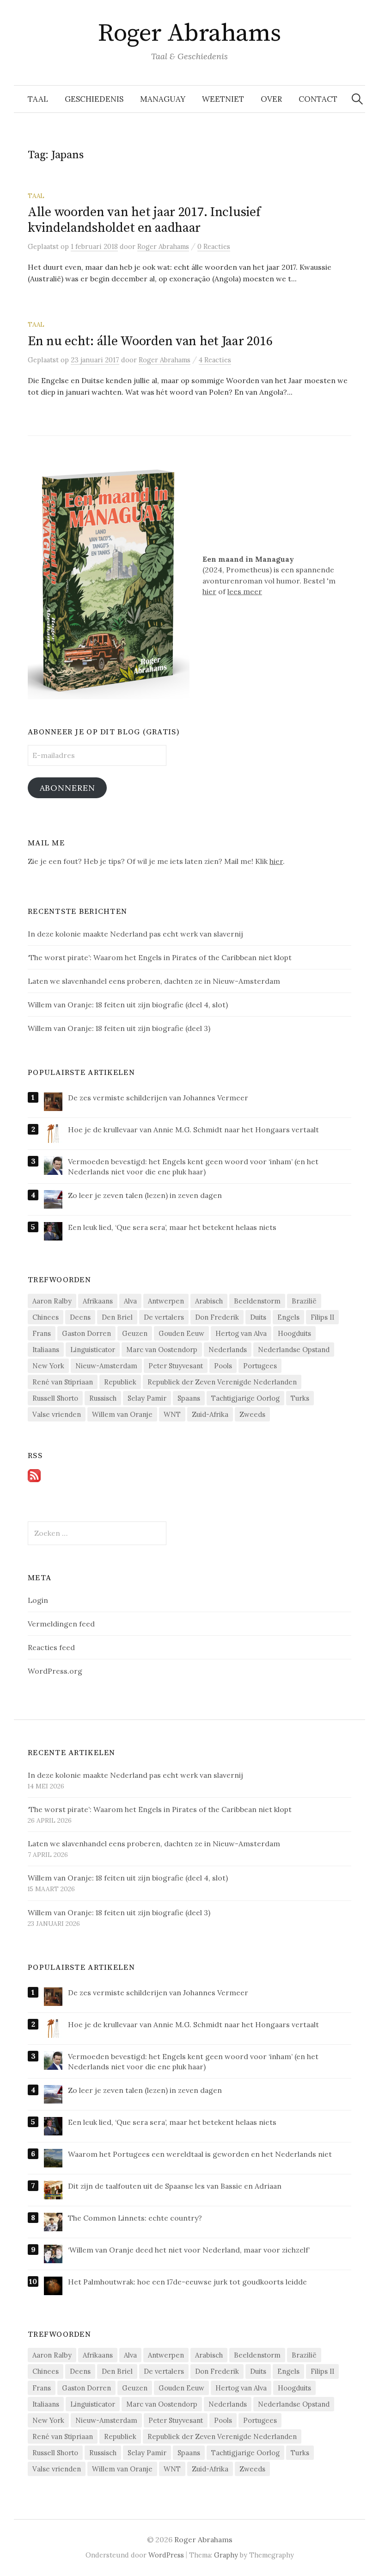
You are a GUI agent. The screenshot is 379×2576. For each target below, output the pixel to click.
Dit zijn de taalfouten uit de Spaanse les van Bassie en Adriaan (175, 2186)
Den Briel (117, 1317)
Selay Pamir (147, 1398)
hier (209, 591)
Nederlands (228, 1350)
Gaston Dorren (86, 1333)
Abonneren (67, 788)
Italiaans (46, 1350)
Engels (288, 1317)
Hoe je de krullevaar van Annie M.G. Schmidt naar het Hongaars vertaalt (193, 1130)
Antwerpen (166, 1301)
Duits (258, 1317)
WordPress (166, 2555)
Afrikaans (98, 1301)
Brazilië (304, 1301)
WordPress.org (55, 1671)
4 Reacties (215, 360)
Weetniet (223, 99)
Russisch (103, 1398)
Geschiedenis (94, 99)
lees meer (245, 591)
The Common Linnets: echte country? (135, 2218)
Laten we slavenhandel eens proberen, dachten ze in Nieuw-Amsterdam (154, 1844)
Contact (318, 99)
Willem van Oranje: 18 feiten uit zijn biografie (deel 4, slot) (128, 1878)
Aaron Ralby (52, 1301)
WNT (172, 1414)
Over (271, 99)
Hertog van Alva (241, 1333)
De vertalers (164, 1317)
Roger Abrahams (189, 33)
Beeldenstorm (257, 1301)
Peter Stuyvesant (176, 1366)
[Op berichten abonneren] (34, 1475)
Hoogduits (294, 1333)
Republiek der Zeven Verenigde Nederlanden (222, 1382)
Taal (38, 99)
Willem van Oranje (122, 1414)
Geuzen (135, 1333)
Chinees (46, 1317)
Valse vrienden (57, 1414)
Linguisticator (93, 1350)
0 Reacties (214, 246)
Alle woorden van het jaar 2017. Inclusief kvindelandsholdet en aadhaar (144, 220)
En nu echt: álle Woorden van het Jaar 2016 (150, 341)
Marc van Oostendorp (162, 1350)
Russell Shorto (55, 1398)
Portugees (260, 1366)
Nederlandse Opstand (294, 1350)
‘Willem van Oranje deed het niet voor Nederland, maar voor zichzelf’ (189, 2250)
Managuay (163, 99)
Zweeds (252, 1414)
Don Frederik (217, 1317)
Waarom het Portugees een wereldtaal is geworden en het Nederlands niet (200, 2154)
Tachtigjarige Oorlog (245, 1398)
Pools (223, 1366)
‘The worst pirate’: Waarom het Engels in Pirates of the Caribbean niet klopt (160, 1809)
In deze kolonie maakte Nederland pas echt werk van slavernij (136, 1775)
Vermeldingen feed (61, 1624)
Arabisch (209, 1301)
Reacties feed (51, 1647)
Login (38, 1600)
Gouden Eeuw (181, 1333)
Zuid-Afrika (210, 1414)
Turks (300, 1398)
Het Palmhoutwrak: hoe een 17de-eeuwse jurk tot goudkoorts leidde (187, 2282)
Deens (80, 1317)
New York (48, 1366)
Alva (130, 1301)
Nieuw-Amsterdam (106, 1366)
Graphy (226, 2555)
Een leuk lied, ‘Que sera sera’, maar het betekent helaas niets (172, 1227)
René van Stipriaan (63, 1382)
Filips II (322, 1317)
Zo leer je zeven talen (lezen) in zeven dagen (145, 1195)
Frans (42, 1333)
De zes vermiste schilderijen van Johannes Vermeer (158, 1098)
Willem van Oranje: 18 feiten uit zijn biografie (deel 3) (119, 1912)
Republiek (120, 1382)
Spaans (189, 1398)
